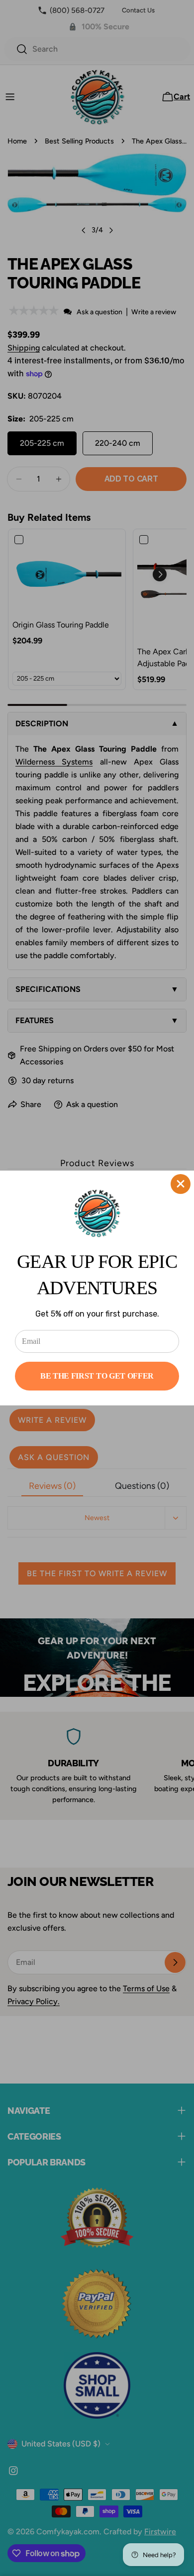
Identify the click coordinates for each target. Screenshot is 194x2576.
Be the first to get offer (97, 1376)
